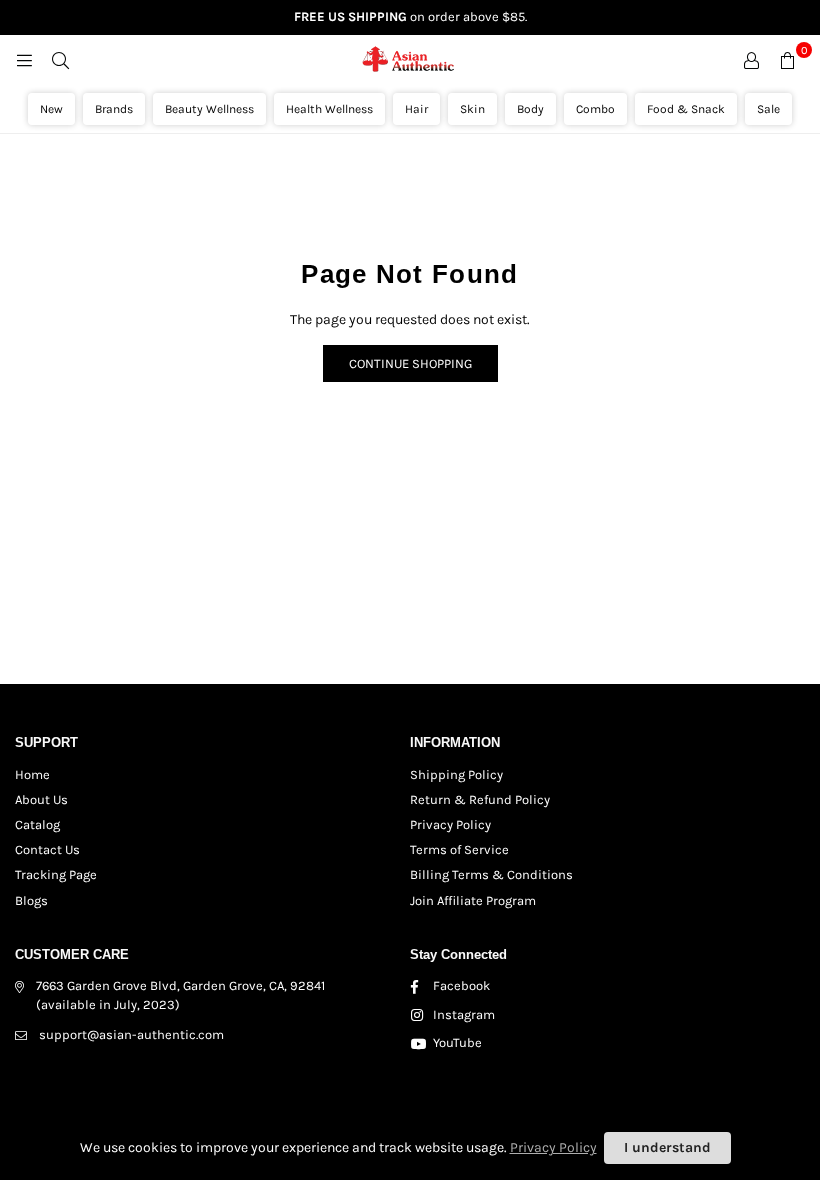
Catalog (37, 824)
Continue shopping (410, 363)
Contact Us (47, 849)
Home (32, 774)
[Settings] (751, 60)
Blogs (31, 900)
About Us (41, 799)
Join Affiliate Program (473, 900)
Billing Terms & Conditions (491, 874)
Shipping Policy (456, 774)
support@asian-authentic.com (131, 1034)
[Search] (60, 60)
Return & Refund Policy (480, 799)
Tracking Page (56, 874)
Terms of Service (459, 849)
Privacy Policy (450, 824)
